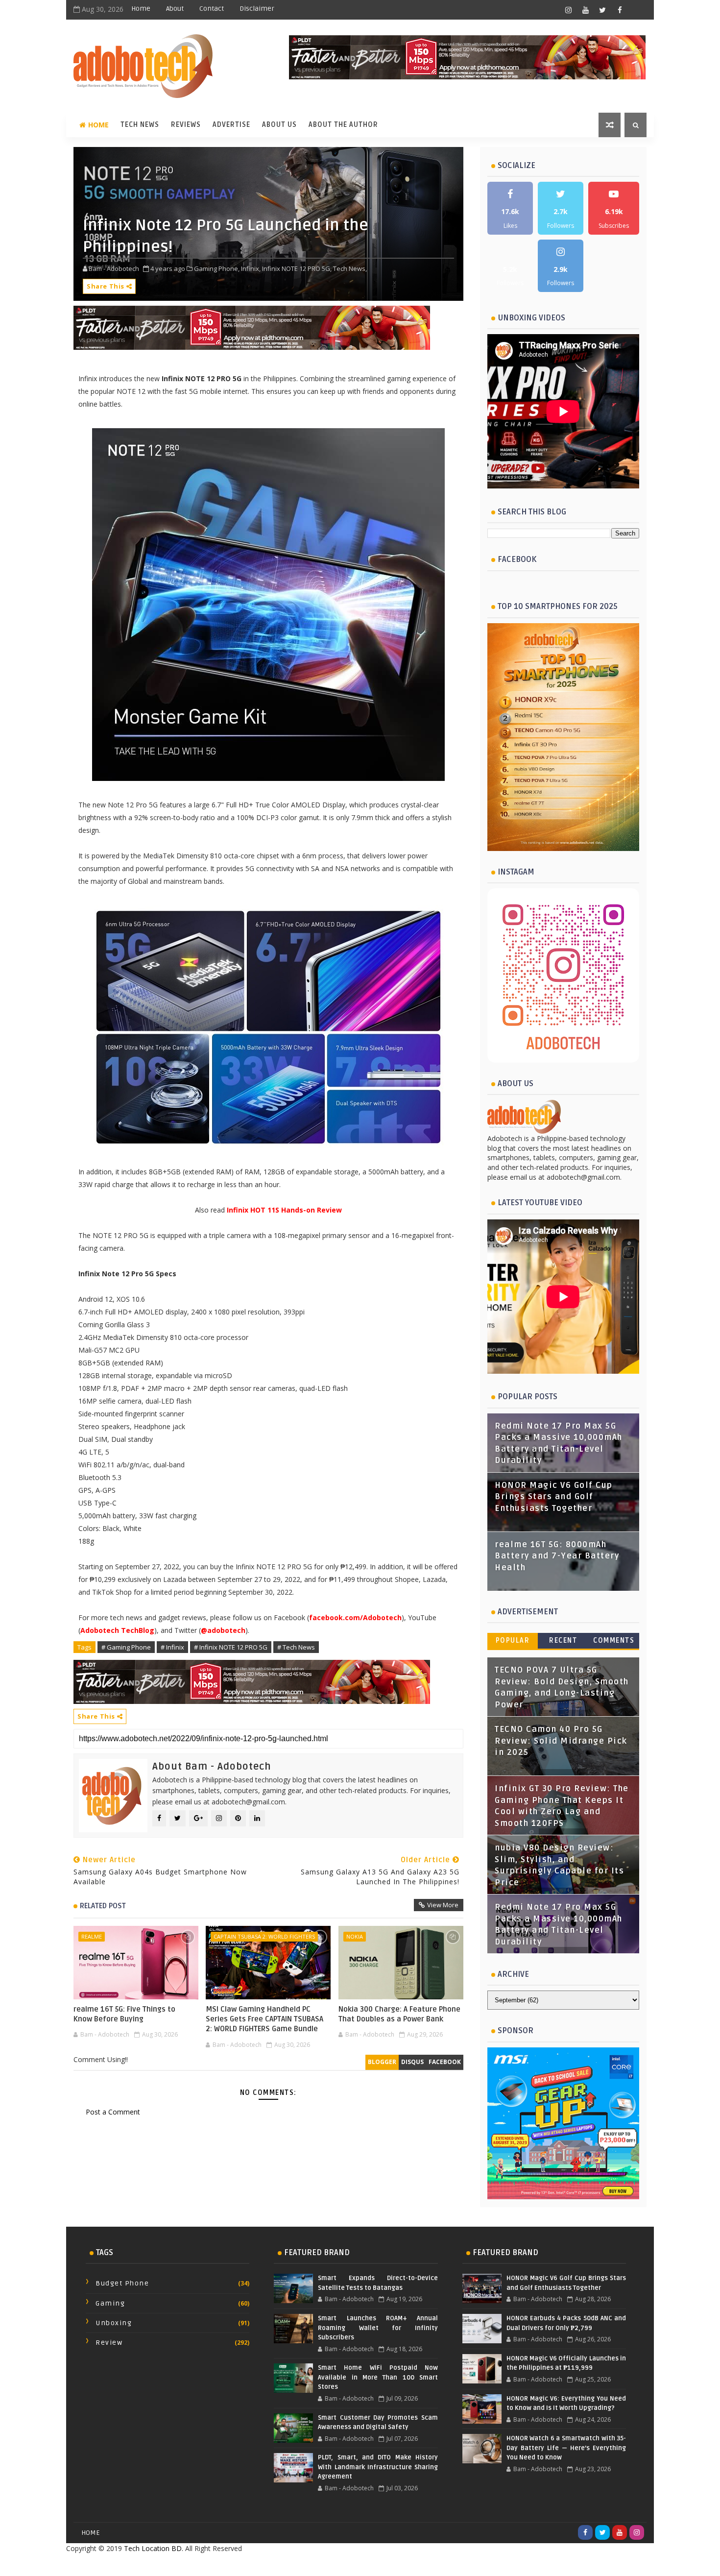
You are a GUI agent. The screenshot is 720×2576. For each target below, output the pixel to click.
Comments (614, 1640)
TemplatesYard (338, 2564)
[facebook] (620, 10)
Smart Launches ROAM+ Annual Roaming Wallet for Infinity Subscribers (378, 2328)
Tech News (140, 125)
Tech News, (350, 268)
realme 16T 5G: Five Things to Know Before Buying (124, 2014)
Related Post (103, 1906)
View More (443, 1905)
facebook (445, 2062)
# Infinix (172, 1647)
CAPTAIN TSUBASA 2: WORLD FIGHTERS (264, 1936)
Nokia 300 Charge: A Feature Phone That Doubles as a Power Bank (399, 2014)
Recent (563, 1640)
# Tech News (296, 1647)
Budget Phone (122, 2283)
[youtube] (585, 10)
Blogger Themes (438, 2564)
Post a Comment (113, 2112)
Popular (513, 1640)
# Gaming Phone (126, 1647)
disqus (412, 2062)
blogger (382, 2062)
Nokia (355, 1936)
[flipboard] (637, 10)
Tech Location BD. (154, 2548)
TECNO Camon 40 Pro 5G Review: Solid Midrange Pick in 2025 (561, 1741)
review (109, 2343)
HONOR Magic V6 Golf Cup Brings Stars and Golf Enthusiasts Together (554, 1497)
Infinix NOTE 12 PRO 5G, (297, 268)
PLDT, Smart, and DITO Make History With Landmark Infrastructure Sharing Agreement (378, 2467)
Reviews (186, 125)
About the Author (343, 125)
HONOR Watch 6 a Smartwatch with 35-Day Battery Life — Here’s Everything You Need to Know (566, 2448)
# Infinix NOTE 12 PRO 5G (231, 1647)
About (175, 9)
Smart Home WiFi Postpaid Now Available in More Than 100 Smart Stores (378, 2377)
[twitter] (602, 10)
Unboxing (114, 2323)
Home (141, 9)
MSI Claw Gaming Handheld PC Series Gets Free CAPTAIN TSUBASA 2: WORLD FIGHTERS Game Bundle (264, 2019)
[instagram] (568, 10)
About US (279, 125)
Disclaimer (257, 9)
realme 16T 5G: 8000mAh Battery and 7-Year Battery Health (557, 1556)
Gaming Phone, (217, 268)
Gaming (110, 2303)
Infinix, (251, 268)
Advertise (231, 125)
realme (92, 1936)
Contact (212, 9)
